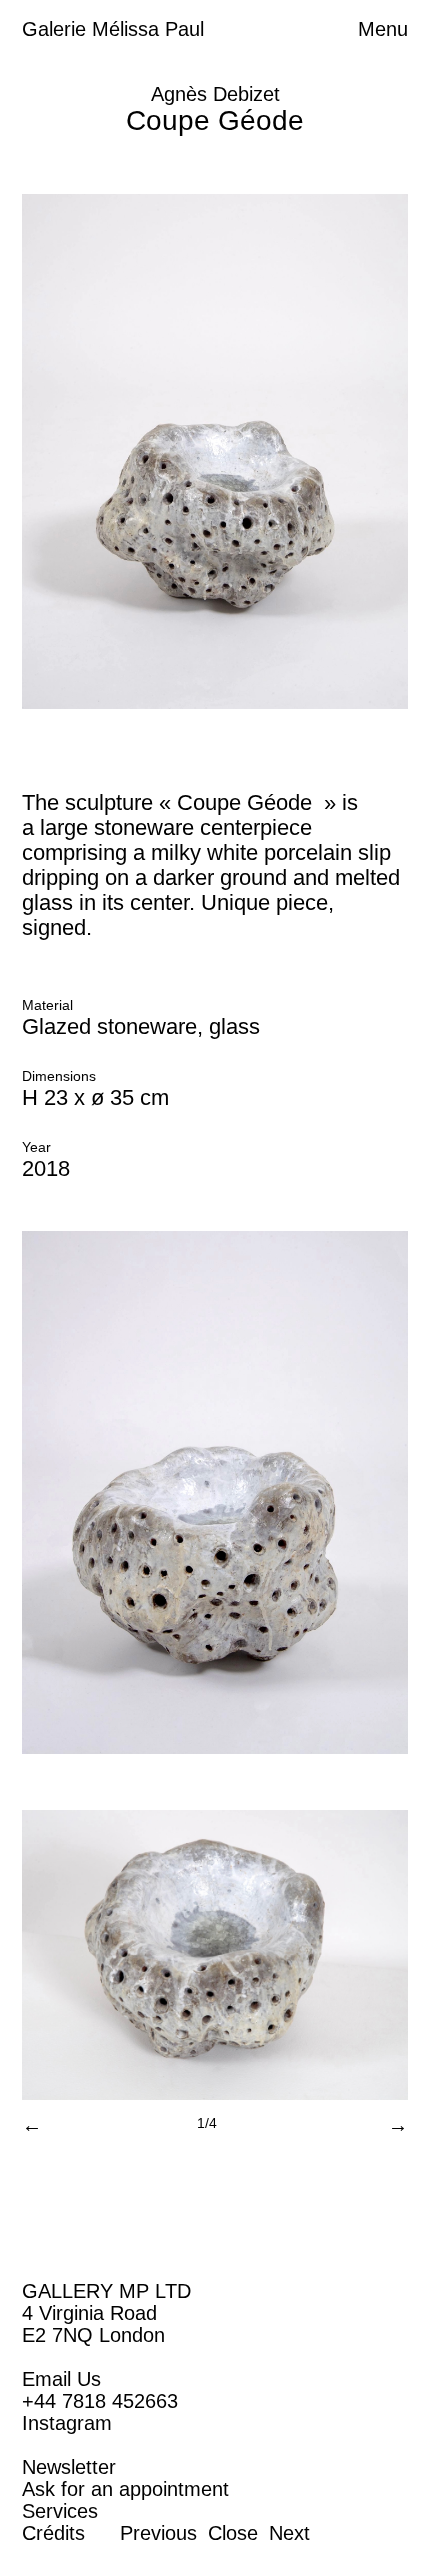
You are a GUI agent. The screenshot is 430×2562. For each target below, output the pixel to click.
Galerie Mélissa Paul (113, 29)
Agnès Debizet (215, 94)
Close (233, 2533)
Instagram (67, 2423)
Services (60, 2511)
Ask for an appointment (125, 2489)
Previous (158, 2533)
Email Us (61, 2379)
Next (289, 2533)
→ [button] (398, 2125)
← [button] (32, 2125)
